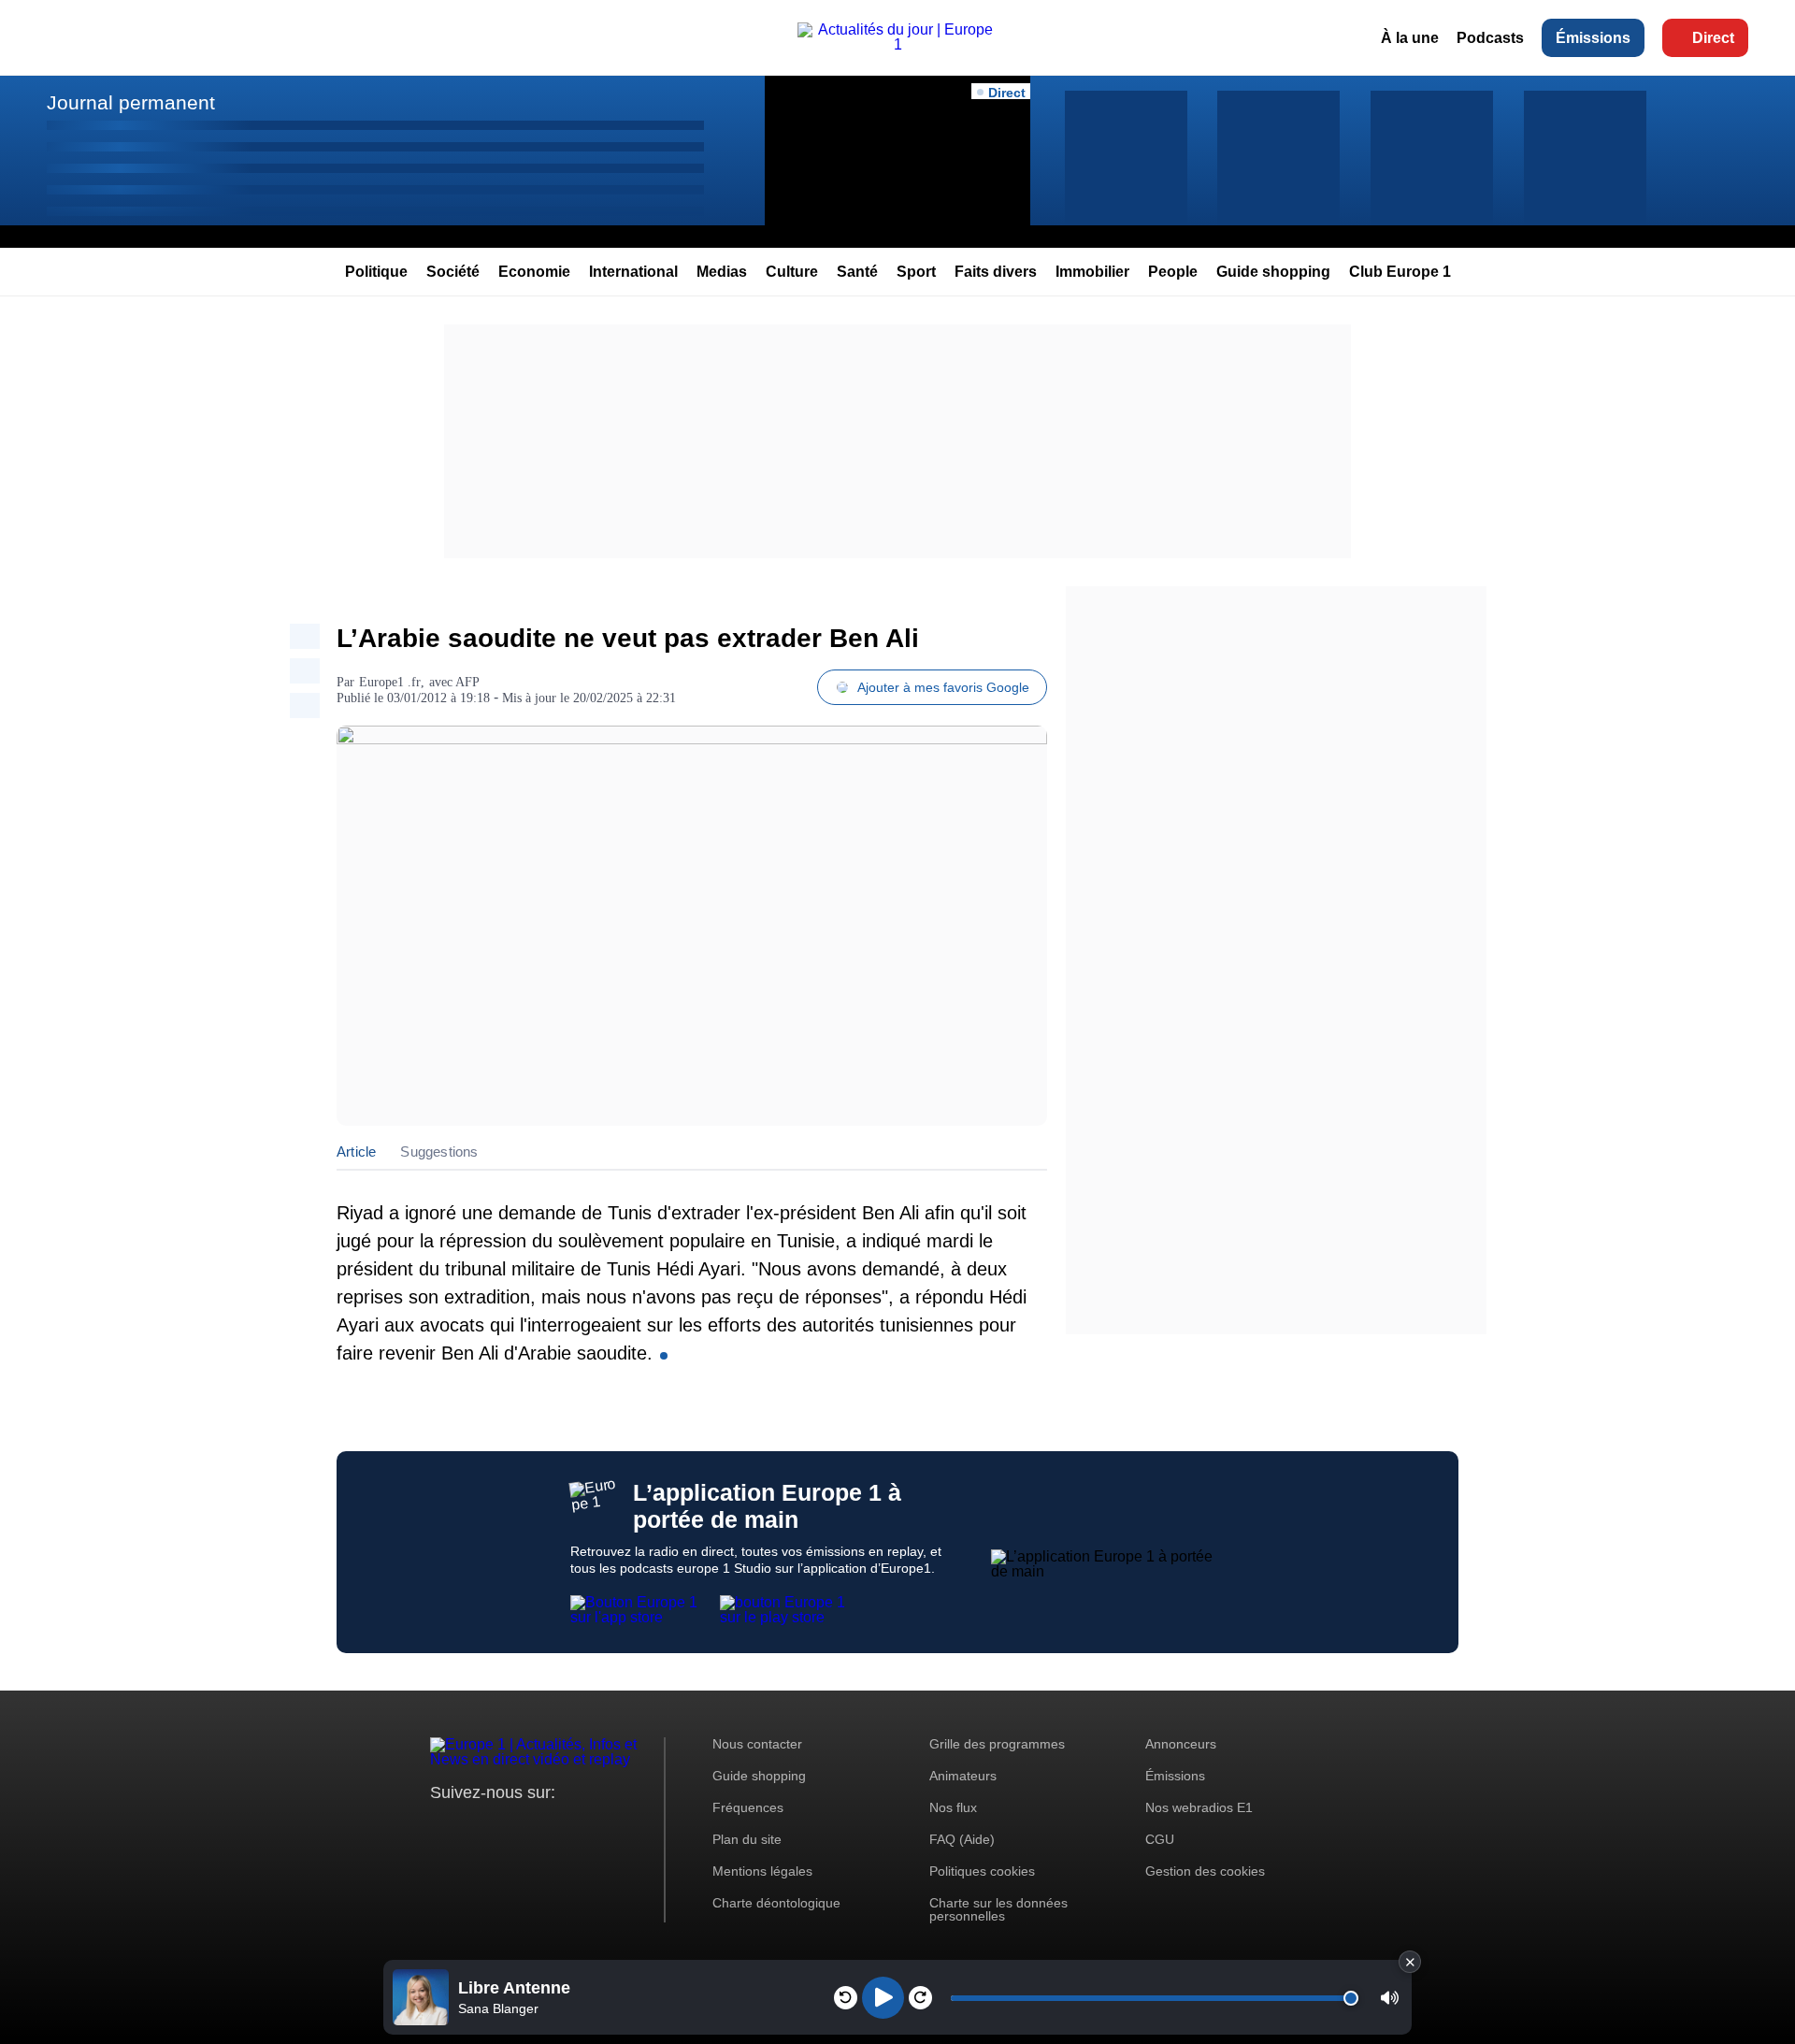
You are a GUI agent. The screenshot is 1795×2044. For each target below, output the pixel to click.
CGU (1160, 1839)
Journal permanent (131, 102)
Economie (534, 272)
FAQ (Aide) (962, 1839)
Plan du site (747, 1839)
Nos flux (953, 1807)
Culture (792, 272)
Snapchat (569, 1828)
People (1173, 272)
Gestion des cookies (1205, 1871)
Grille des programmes (997, 1744)
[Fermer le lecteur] (1410, 1962)
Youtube (537, 1828)
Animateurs (963, 1776)
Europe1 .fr (390, 682)
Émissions (1593, 38)
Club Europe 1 (1400, 272)
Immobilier (1092, 272)
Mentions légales (762, 1871)
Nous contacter (757, 1744)
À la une (1410, 38)
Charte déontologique (776, 1903)
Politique (376, 272)
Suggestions (439, 1152)
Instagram (474, 1828)
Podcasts (1490, 38)
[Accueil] (897, 44)
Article (356, 1152)
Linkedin (601, 1828)
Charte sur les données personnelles (998, 1909)
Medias (722, 272)
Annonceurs (1181, 1744)
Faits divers (996, 272)
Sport (916, 272)
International (633, 272)
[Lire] (883, 1998)
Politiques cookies (982, 1871)
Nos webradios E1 (1199, 1807)
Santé (857, 272)
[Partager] (305, 636)
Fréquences (748, 1807)
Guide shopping (1273, 272)
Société (453, 272)
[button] (1390, 1998)
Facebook (505, 1828)
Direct (1713, 38)
